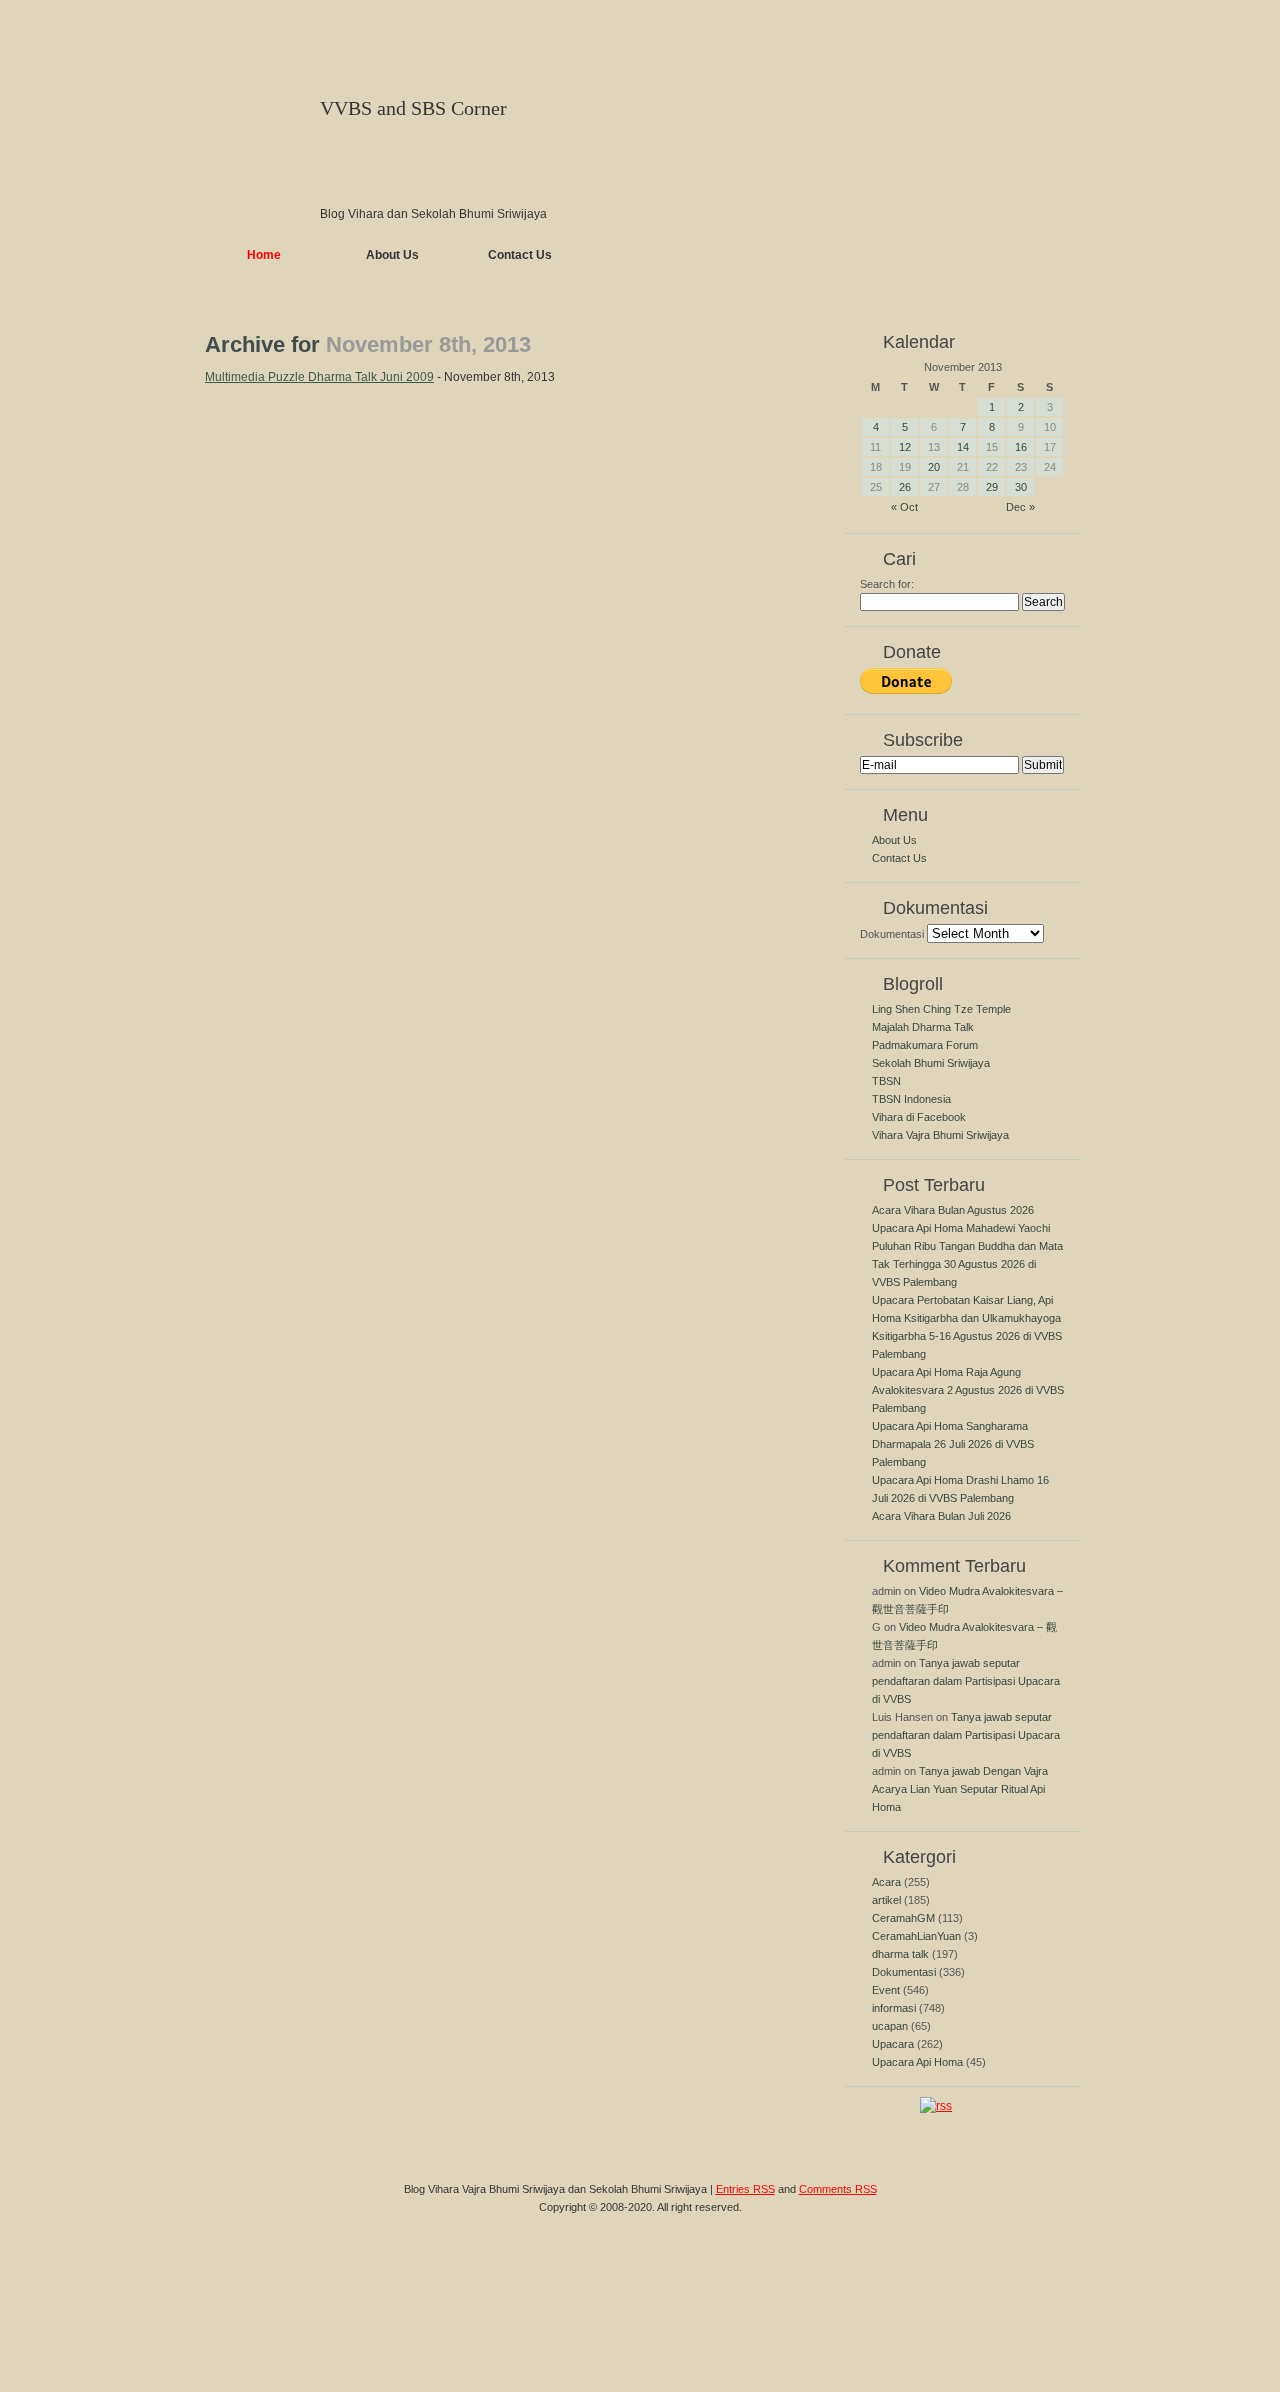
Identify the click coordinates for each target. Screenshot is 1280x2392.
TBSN (886, 1081)
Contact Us (520, 255)
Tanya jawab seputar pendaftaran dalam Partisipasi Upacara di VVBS (966, 1681)
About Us (392, 255)
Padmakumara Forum (925, 1045)
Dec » (1020, 507)
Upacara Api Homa (917, 2062)
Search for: (887, 584)
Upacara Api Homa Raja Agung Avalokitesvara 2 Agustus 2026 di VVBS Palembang (968, 1390)
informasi (894, 2008)
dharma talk (900, 1954)
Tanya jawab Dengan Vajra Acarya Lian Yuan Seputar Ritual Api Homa (960, 1789)
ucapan (890, 2026)
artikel (886, 1900)
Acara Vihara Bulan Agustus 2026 (953, 1210)
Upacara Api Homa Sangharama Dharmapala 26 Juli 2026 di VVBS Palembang (953, 1444)
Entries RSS (745, 2189)
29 (992, 487)
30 (1021, 487)
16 (1021, 447)
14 (963, 447)
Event (886, 1990)
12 (905, 447)
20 (934, 467)
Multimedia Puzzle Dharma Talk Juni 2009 (319, 377)
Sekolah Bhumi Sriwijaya (931, 1063)
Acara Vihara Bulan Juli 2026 (941, 1516)
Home (264, 255)
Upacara (893, 2044)
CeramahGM (903, 1918)
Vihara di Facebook (919, 1117)
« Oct (904, 507)
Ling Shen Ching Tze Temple (941, 1009)
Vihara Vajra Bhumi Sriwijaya (940, 1135)
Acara (886, 1882)
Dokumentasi (892, 934)
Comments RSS (838, 2189)
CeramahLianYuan (916, 1936)
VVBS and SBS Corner (413, 108)
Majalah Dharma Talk (923, 1027)
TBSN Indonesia (911, 1099)
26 (905, 487)
